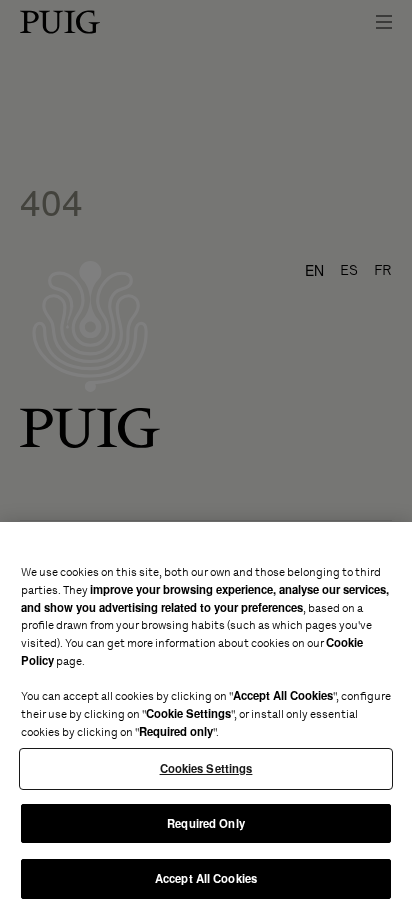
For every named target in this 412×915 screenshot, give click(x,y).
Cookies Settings (206, 768)
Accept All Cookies (206, 878)
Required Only (205, 823)
